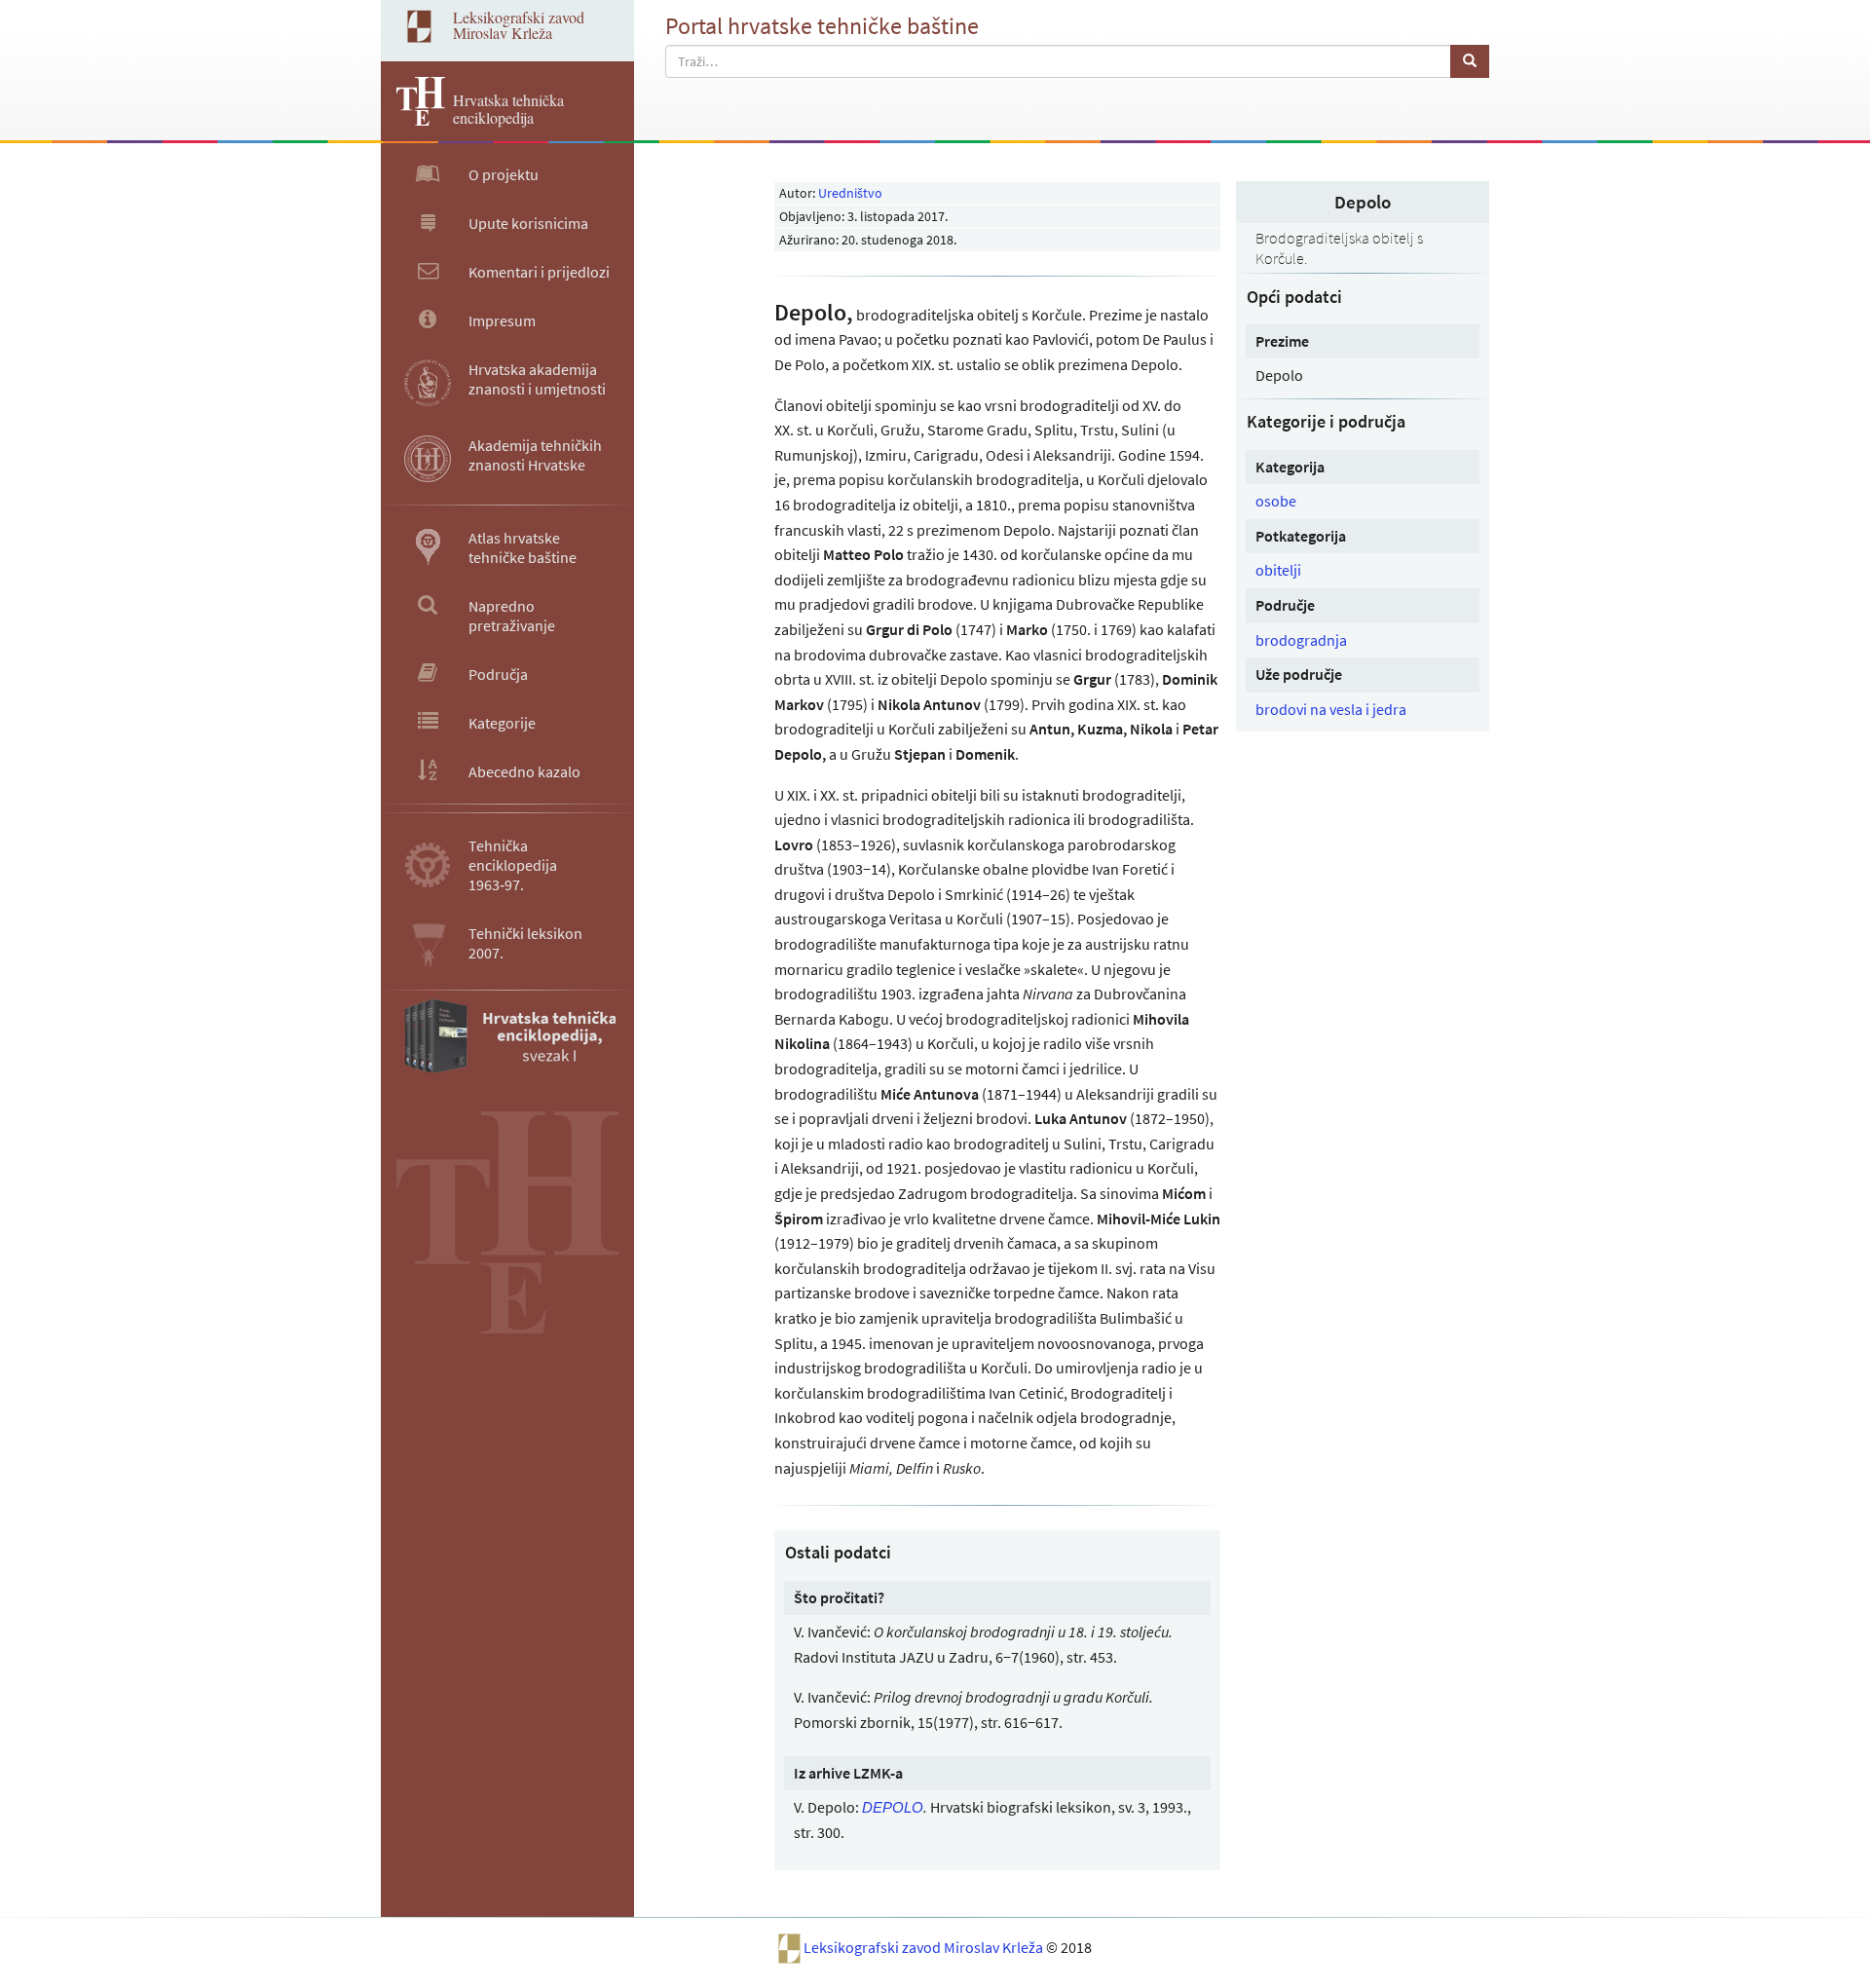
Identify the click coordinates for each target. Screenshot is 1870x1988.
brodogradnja (1301, 640)
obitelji (1278, 570)
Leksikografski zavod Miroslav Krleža (925, 1947)
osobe (1276, 501)
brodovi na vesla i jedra (1331, 709)
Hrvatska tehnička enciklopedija (508, 109)
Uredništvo (850, 193)
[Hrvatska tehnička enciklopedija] (413, 120)
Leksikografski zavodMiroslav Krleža (519, 25)
